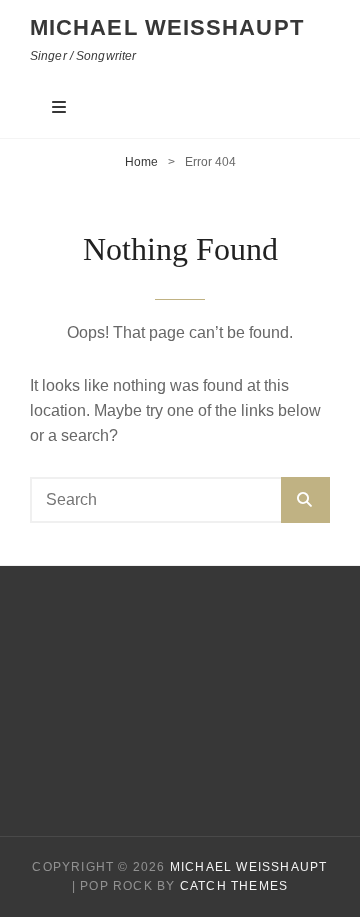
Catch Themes (234, 886)
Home (141, 162)
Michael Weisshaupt (167, 27)
